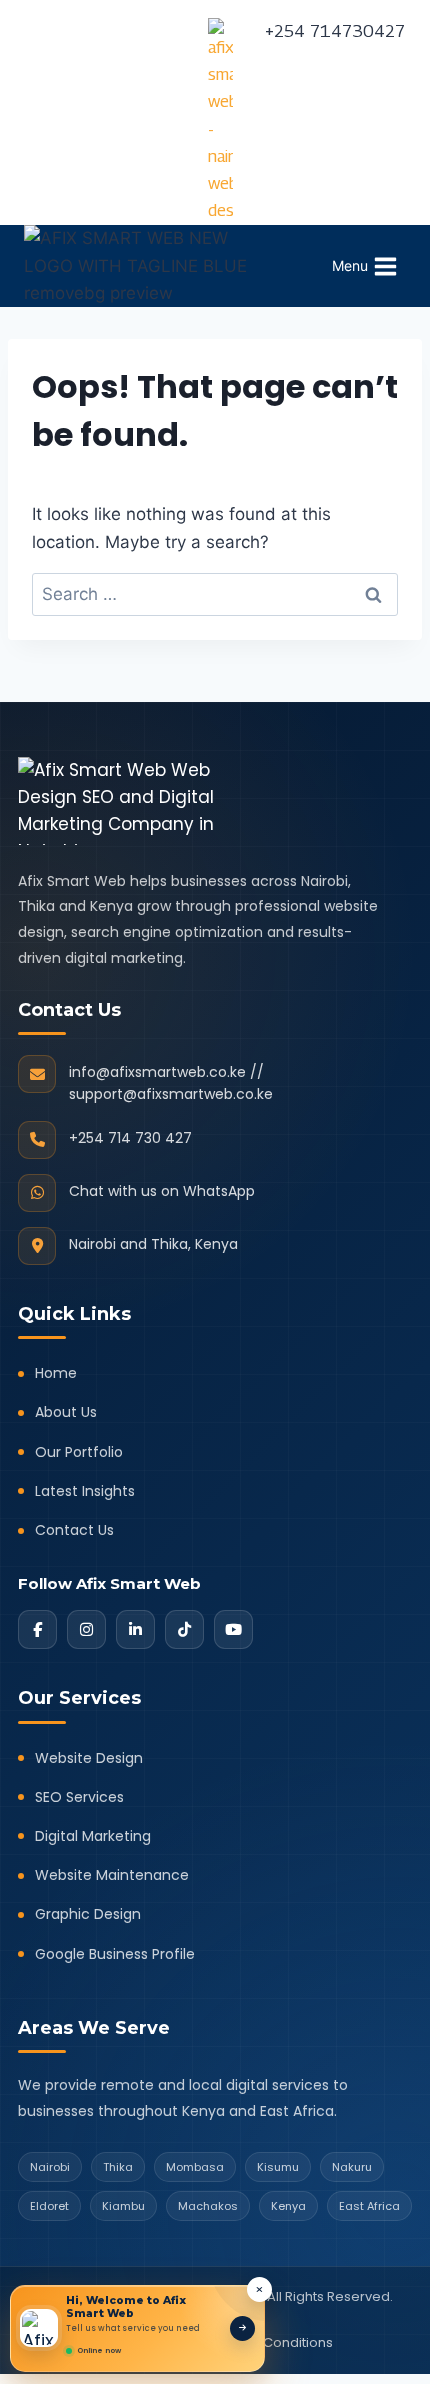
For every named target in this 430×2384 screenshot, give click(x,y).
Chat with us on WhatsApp (162, 1191)
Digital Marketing (93, 1836)
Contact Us (74, 1530)
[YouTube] (233, 1629)
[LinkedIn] (135, 1629)
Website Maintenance (112, 1875)
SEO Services (79, 1797)
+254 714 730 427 (130, 1138)
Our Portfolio (79, 1452)
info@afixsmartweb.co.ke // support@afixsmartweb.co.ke (171, 1083)
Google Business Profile (115, 1954)
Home (56, 1373)
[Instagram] (86, 1629)
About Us (66, 1412)
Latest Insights (85, 1491)
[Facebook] (37, 1629)
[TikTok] (184, 1629)
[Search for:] (215, 594)
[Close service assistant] (259, 2289)
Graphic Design (88, 1914)
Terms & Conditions (269, 2342)
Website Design (89, 1758)
